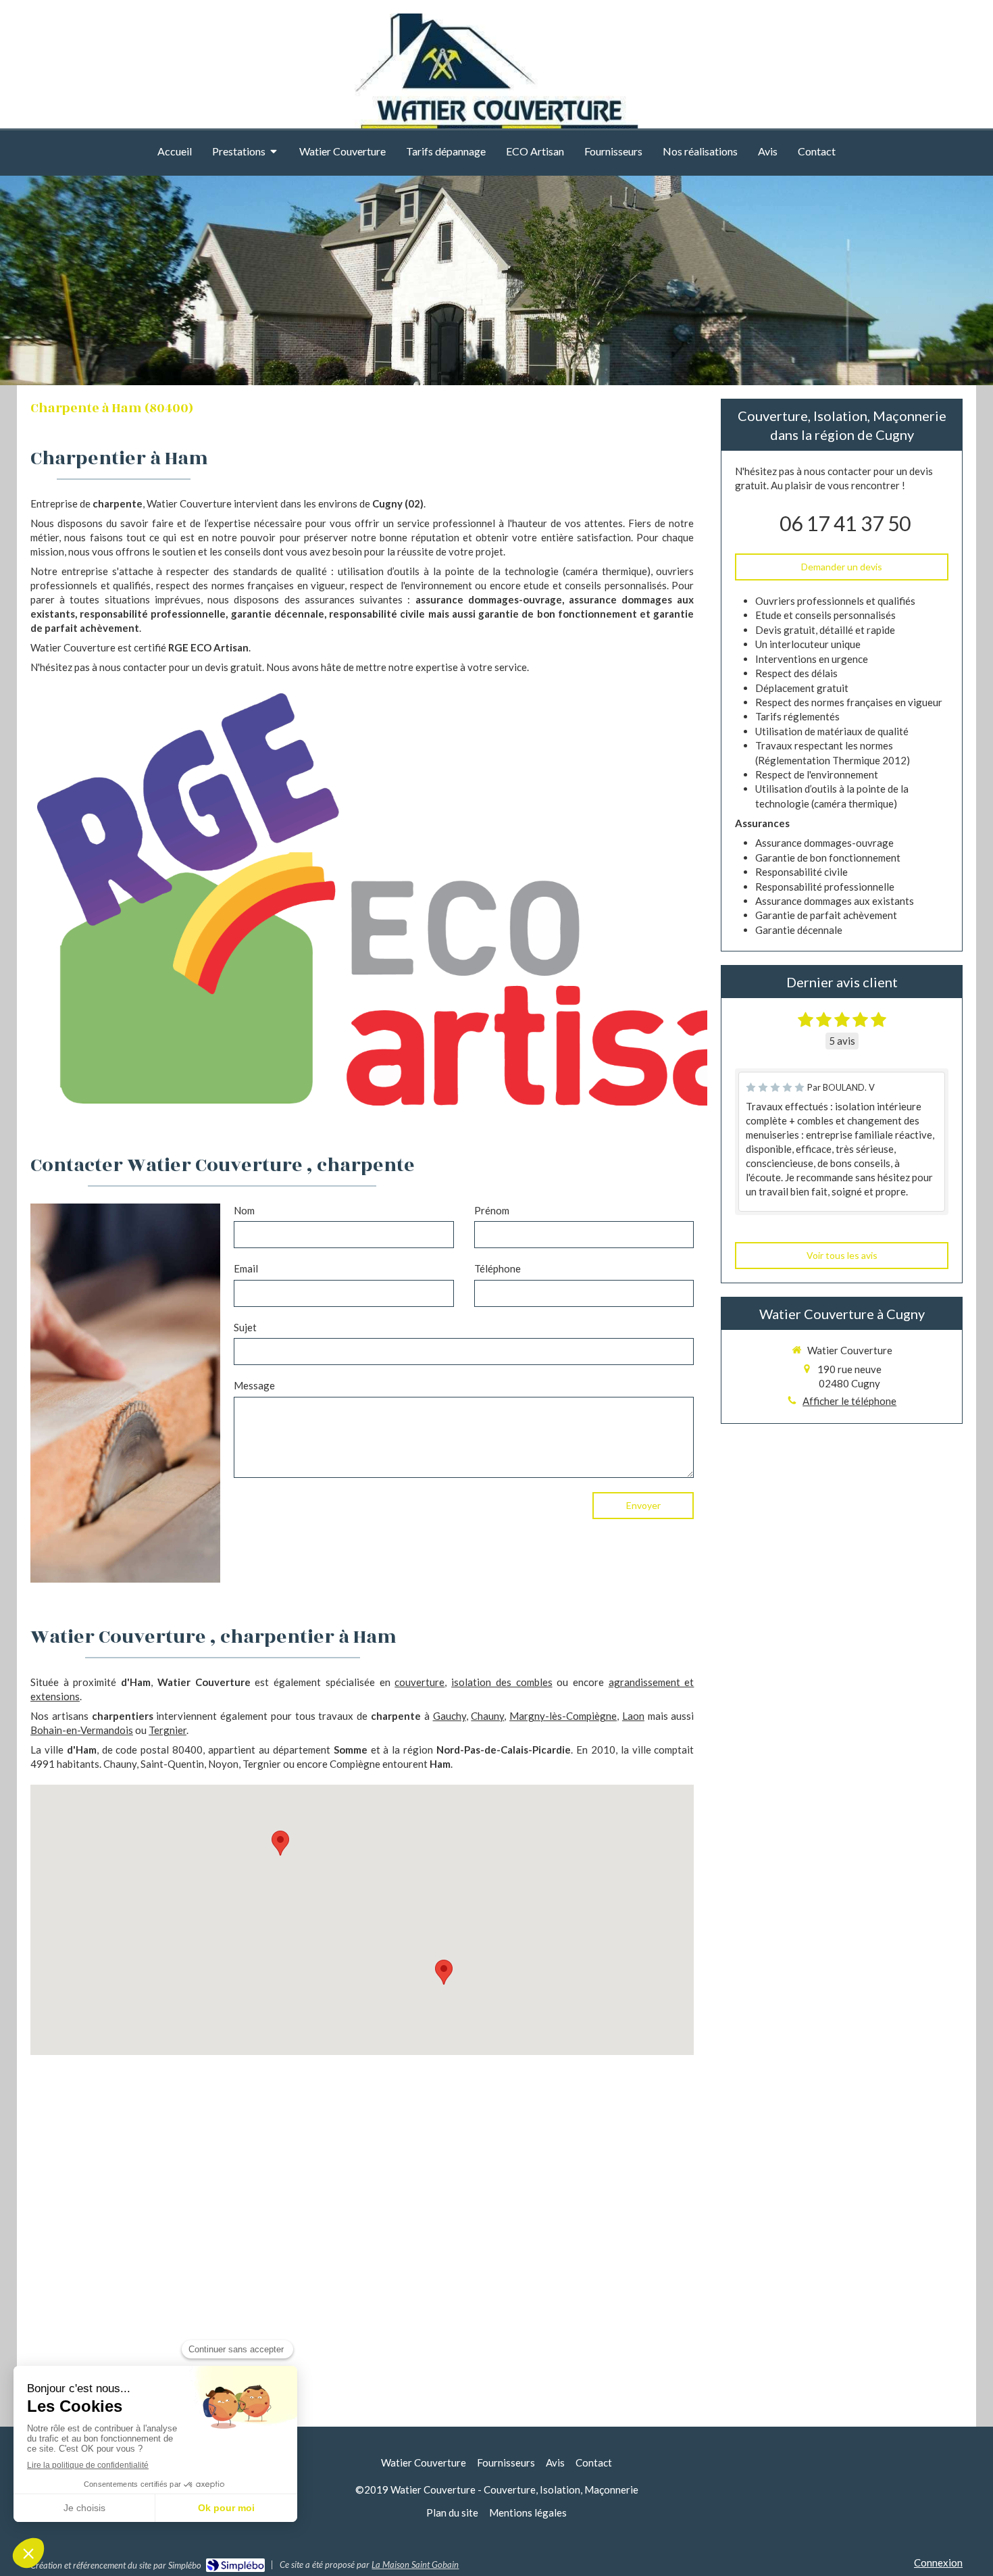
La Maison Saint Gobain (415, 2565)
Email (246, 1268)
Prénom (492, 1210)
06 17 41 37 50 (845, 523)
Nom (244, 1210)
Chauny (487, 1716)
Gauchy (450, 1716)
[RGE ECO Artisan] (442, 899)
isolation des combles (502, 1682)
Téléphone (498, 1268)
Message (254, 1385)
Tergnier (168, 1730)
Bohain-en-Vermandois (82, 1730)
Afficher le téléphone (849, 1401)
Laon (633, 1716)
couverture (419, 1682)
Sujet (245, 1327)
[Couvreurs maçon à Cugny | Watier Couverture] (496, 86)
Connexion (938, 2562)
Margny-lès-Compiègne (563, 1716)
